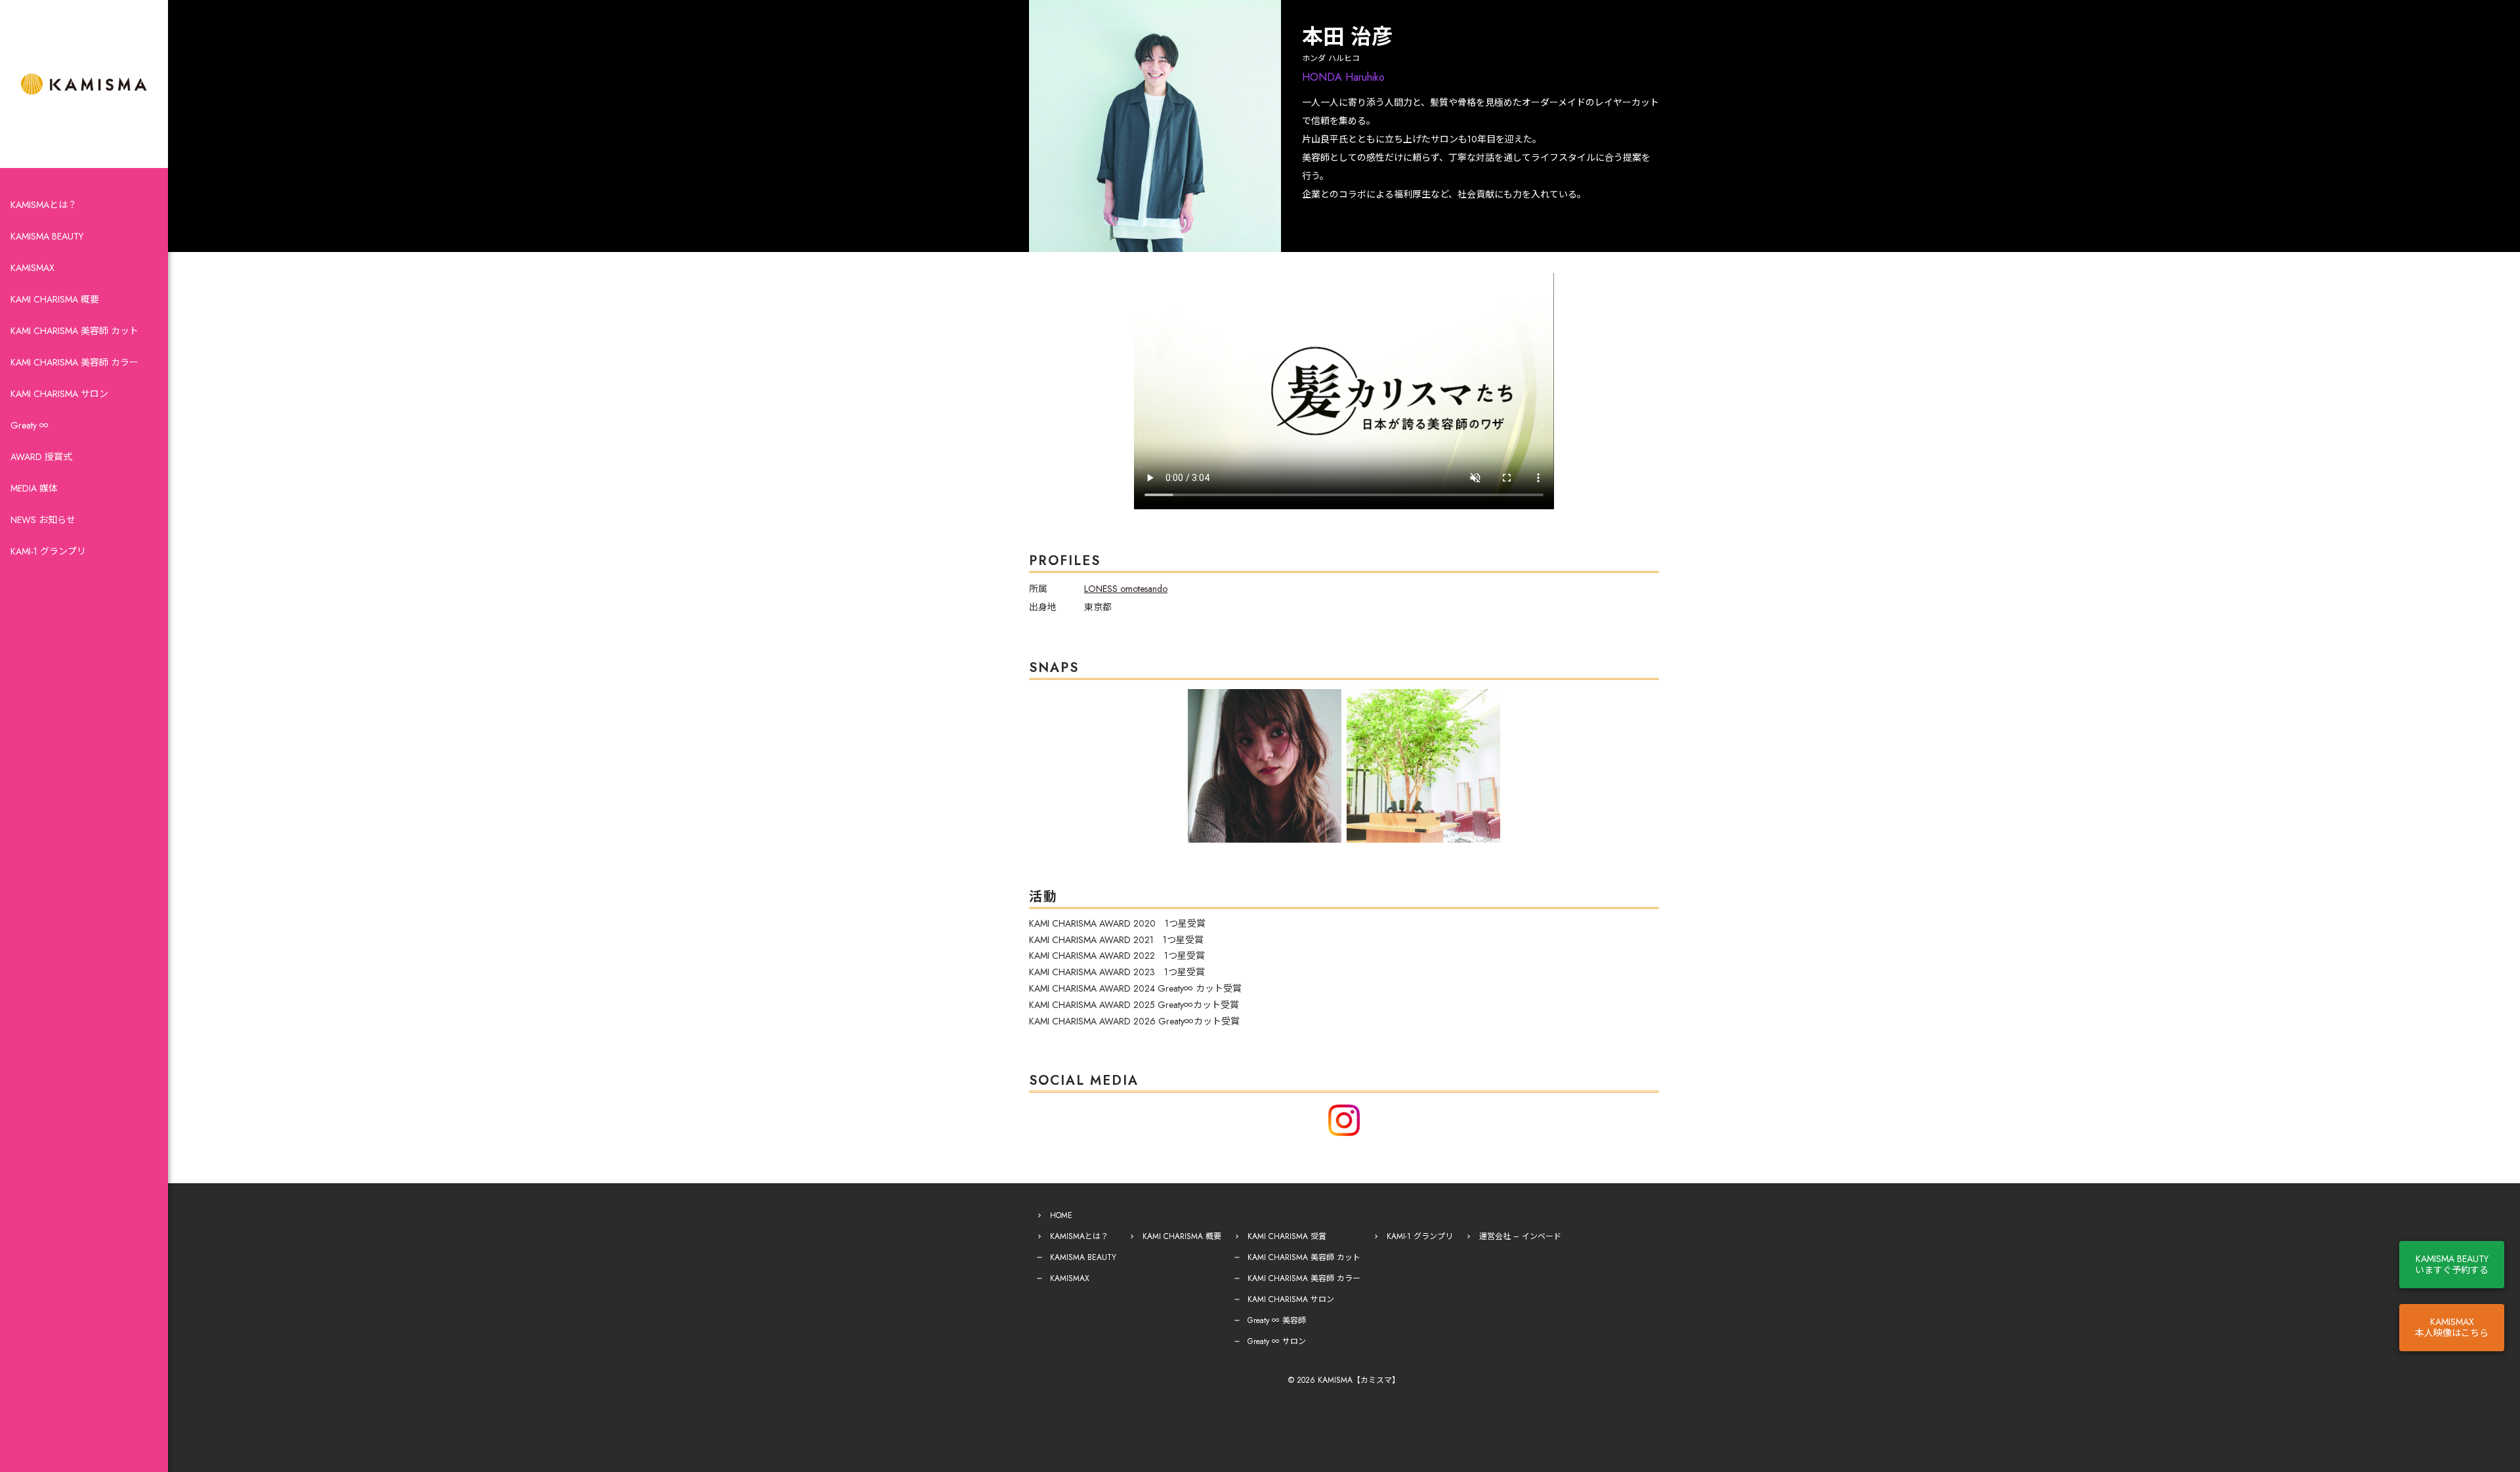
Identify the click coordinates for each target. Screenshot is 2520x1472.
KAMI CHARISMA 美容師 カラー (74, 362)
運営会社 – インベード (1520, 1236)
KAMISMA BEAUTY (47, 236)
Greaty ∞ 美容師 (1277, 1320)
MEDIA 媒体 (34, 488)
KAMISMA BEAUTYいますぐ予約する (2452, 1264)
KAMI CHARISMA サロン (59, 394)
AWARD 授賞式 (41, 457)
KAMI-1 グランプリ (48, 551)
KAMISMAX (32, 268)
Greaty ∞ (30, 425)
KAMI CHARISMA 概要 (55, 299)
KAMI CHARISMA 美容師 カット (74, 331)
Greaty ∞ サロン (1277, 1341)
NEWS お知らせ (43, 520)
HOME (1061, 1215)
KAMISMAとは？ (44, 205)
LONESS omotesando (1126, 589)
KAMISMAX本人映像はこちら (2452, 1327)
